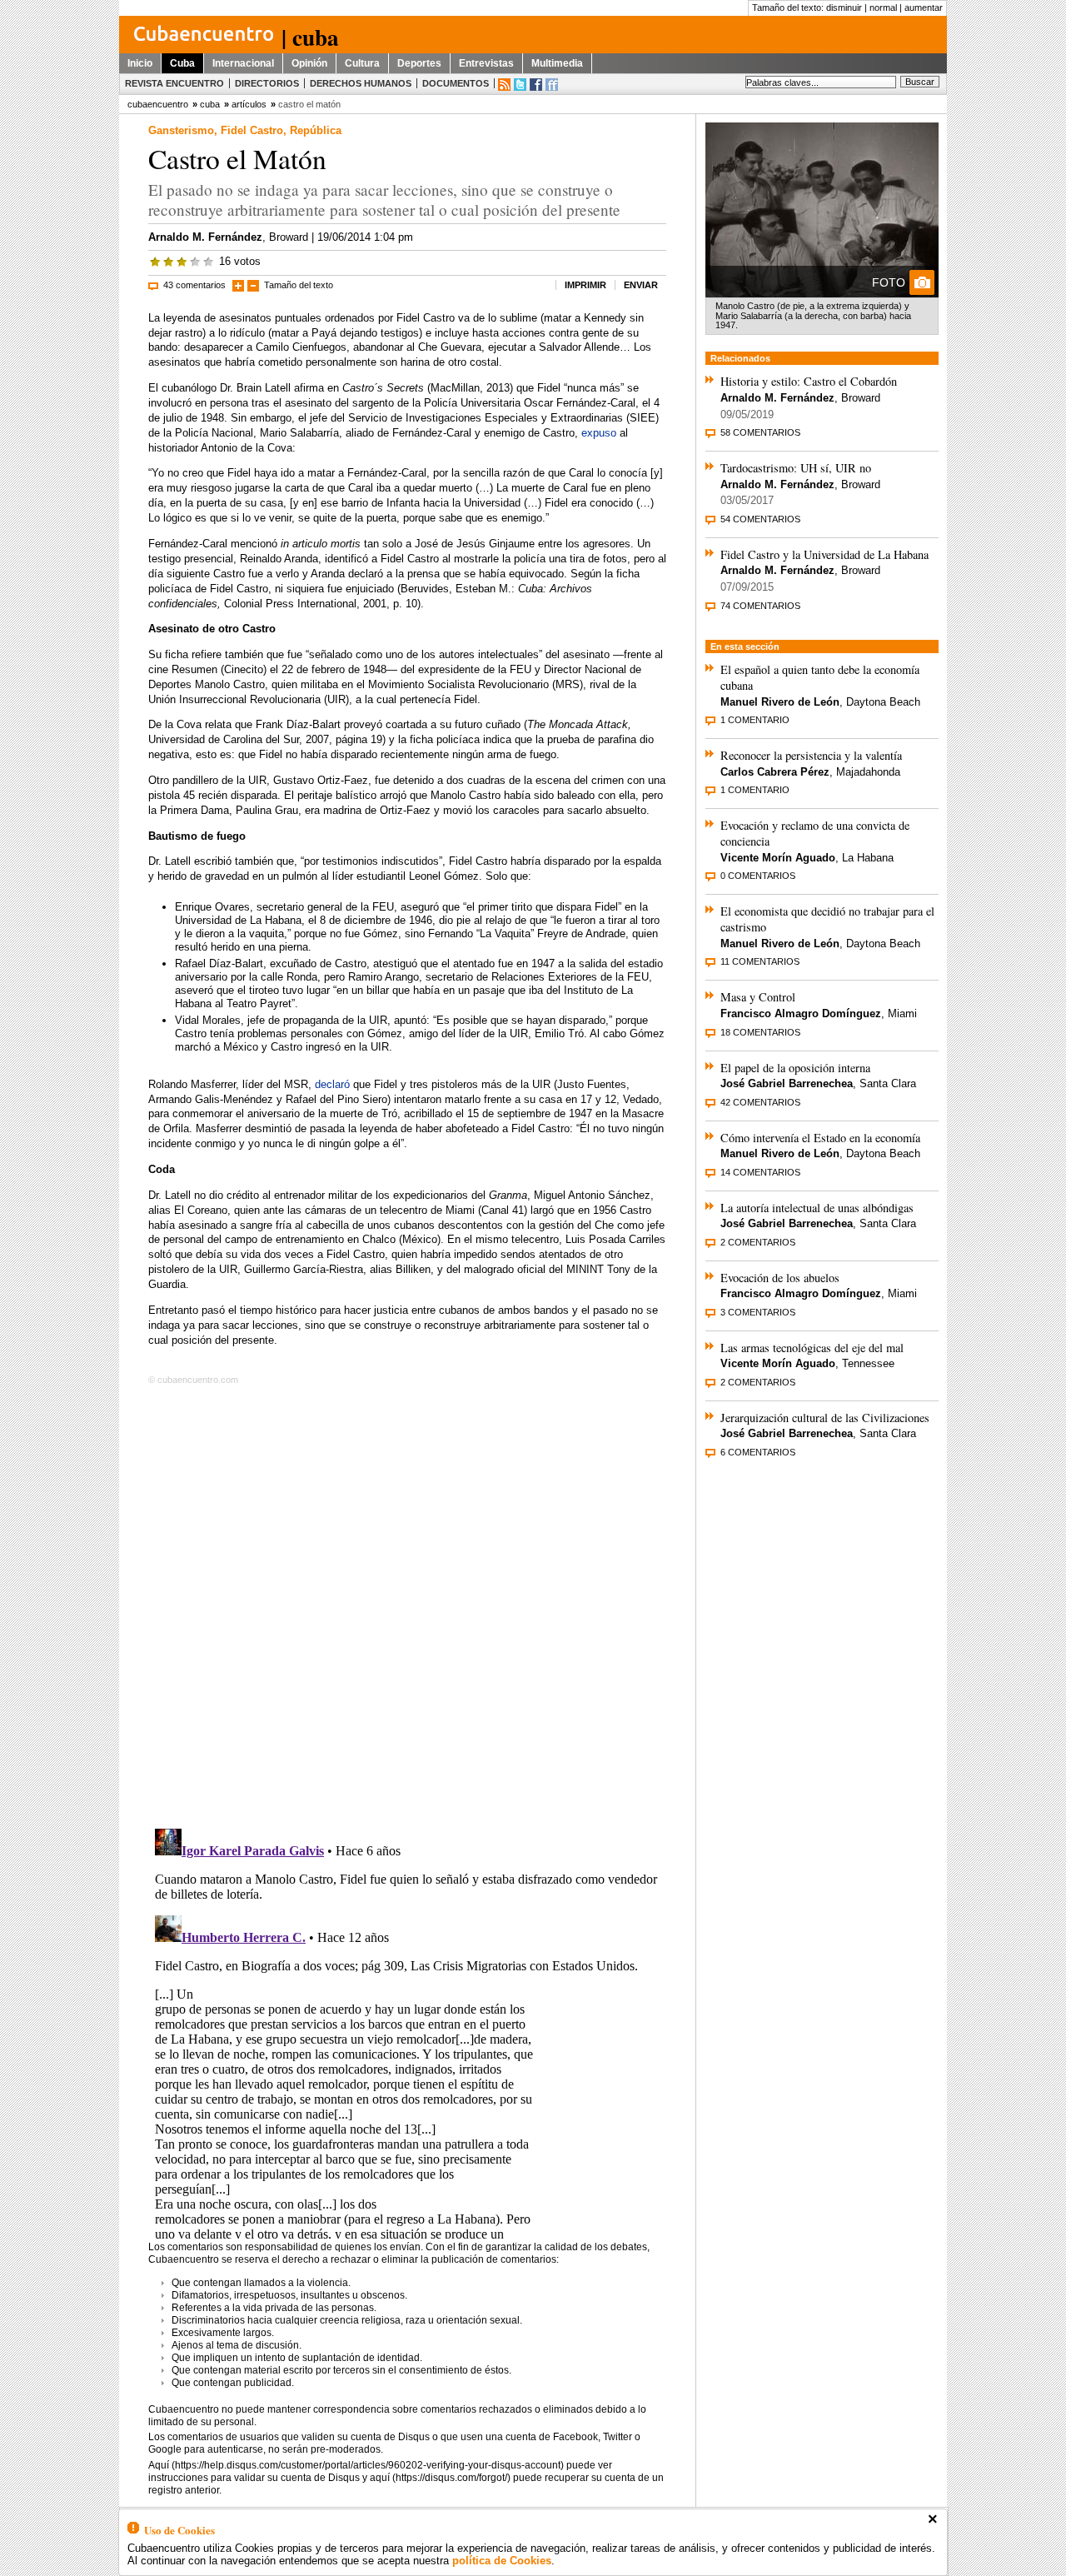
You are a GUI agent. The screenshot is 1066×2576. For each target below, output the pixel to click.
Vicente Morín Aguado (778, 858)
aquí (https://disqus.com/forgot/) (440, 2478)
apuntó (410, 1020)
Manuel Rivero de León (780, 702)
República (316, 130)
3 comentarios (758, 1312)
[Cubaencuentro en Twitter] (520, 85)
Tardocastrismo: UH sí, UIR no (796, 468)
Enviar (641, 285)
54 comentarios (760, 519)
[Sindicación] (504, 85)
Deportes (419, 63)
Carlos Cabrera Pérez (775, 772)
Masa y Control (758, 997)
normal (883, 7)
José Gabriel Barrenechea (787, 1083)
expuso (599, 433)
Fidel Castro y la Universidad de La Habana (824, 554)
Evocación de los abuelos (780, 1278)
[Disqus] (407, 1604)
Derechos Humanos (361, 83)
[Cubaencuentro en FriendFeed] (552, 85)
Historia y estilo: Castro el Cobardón (809, 381)
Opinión (309, 63)
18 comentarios (760, 1032)
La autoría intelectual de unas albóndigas (817, 1208)
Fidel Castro (252, 130)
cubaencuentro (158, 104)
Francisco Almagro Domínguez (801, 1013)
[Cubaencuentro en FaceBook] (536, 85)
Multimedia (557, 63)
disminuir (844, 7)
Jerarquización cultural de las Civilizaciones (825, 1418)
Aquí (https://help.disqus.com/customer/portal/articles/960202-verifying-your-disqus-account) (356, 2465)
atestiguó (395, 964)
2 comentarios (758, 1242)
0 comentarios (758, 876)
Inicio (140, 63)
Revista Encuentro (174, 83)
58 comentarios (760, 432)
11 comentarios (760, 961)
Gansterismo (181, 130)
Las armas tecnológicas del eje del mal (812, 1348)
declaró (332, 1084)
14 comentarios (760, 1172)
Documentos (456, 83)
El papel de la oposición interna (795, 1068)
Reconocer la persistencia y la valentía (811, 755)
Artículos (249, 104)
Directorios (267, 83)
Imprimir (585, 285)
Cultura (362, 63)
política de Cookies (502, 2561)
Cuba (182, 63)
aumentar (924, 7)
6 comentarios (758, 1452)
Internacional (243, 63)
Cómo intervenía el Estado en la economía (820, 1138)
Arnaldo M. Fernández (205, 237)
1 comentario (755, 720)
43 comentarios (194, 285)
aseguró (420, 907)
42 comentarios (760, 1102)
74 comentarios (760, 606)
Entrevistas (486, 63)
